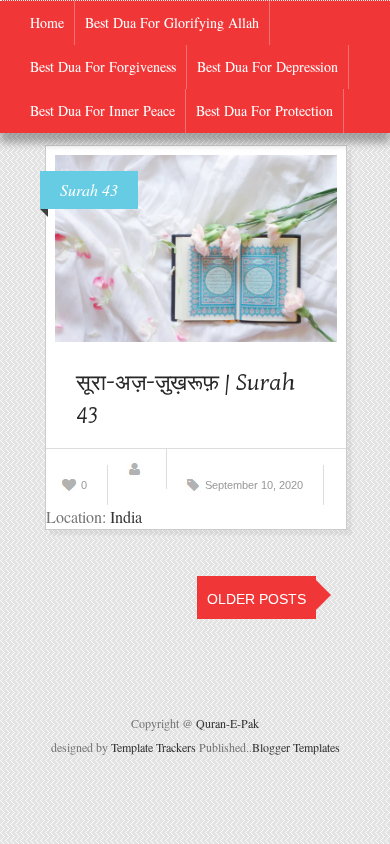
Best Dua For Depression (267, 66)
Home (47, 22)
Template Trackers (153, 747)
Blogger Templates (296, 747)
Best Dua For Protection (264, 110)
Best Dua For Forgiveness (103, 66)
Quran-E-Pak (227, 723)
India (126, 516)
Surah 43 (89, 189)
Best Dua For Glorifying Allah (172, 22)
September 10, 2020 (254, 485)
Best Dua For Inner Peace (102, 110)
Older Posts (256, 599)
